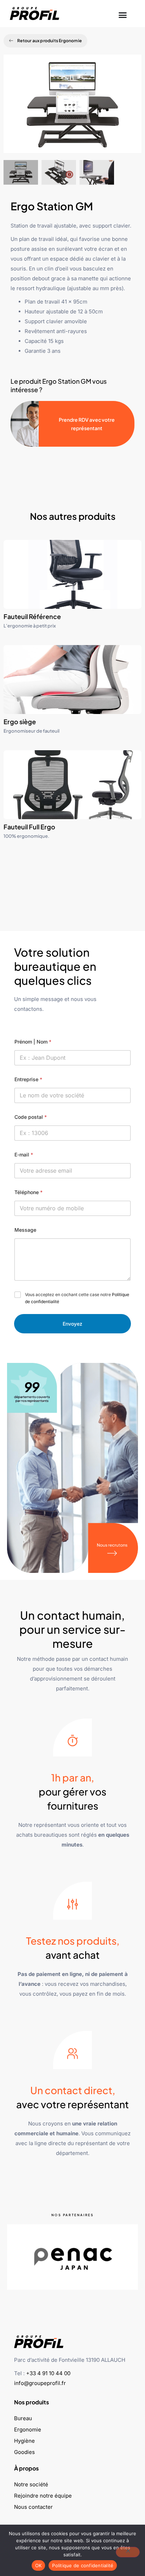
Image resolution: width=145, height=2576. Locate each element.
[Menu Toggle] (123, 13)
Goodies (24, 2452)
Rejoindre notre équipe (43, 2496)
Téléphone (29, 1192)
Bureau (23, 2418)
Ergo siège (20, 722)
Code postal (31, 1117)
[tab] (21, 172)
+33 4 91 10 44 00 (48, 2373)
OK (39, 2565)
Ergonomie (28, 2430)
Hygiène (24, 2441)
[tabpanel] (72, 107)
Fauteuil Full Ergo (29, 827)
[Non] (128, 2552)
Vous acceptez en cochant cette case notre (77, 1298)
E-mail (24, 1155)
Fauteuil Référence (32, 616)
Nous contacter (33, 2507)
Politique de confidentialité (83, 2565)
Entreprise (28, 1079)
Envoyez (72, 1324)
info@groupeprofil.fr (40, 2383)
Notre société (31, 2484)
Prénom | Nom (33, 1042)
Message (25, 1230)
